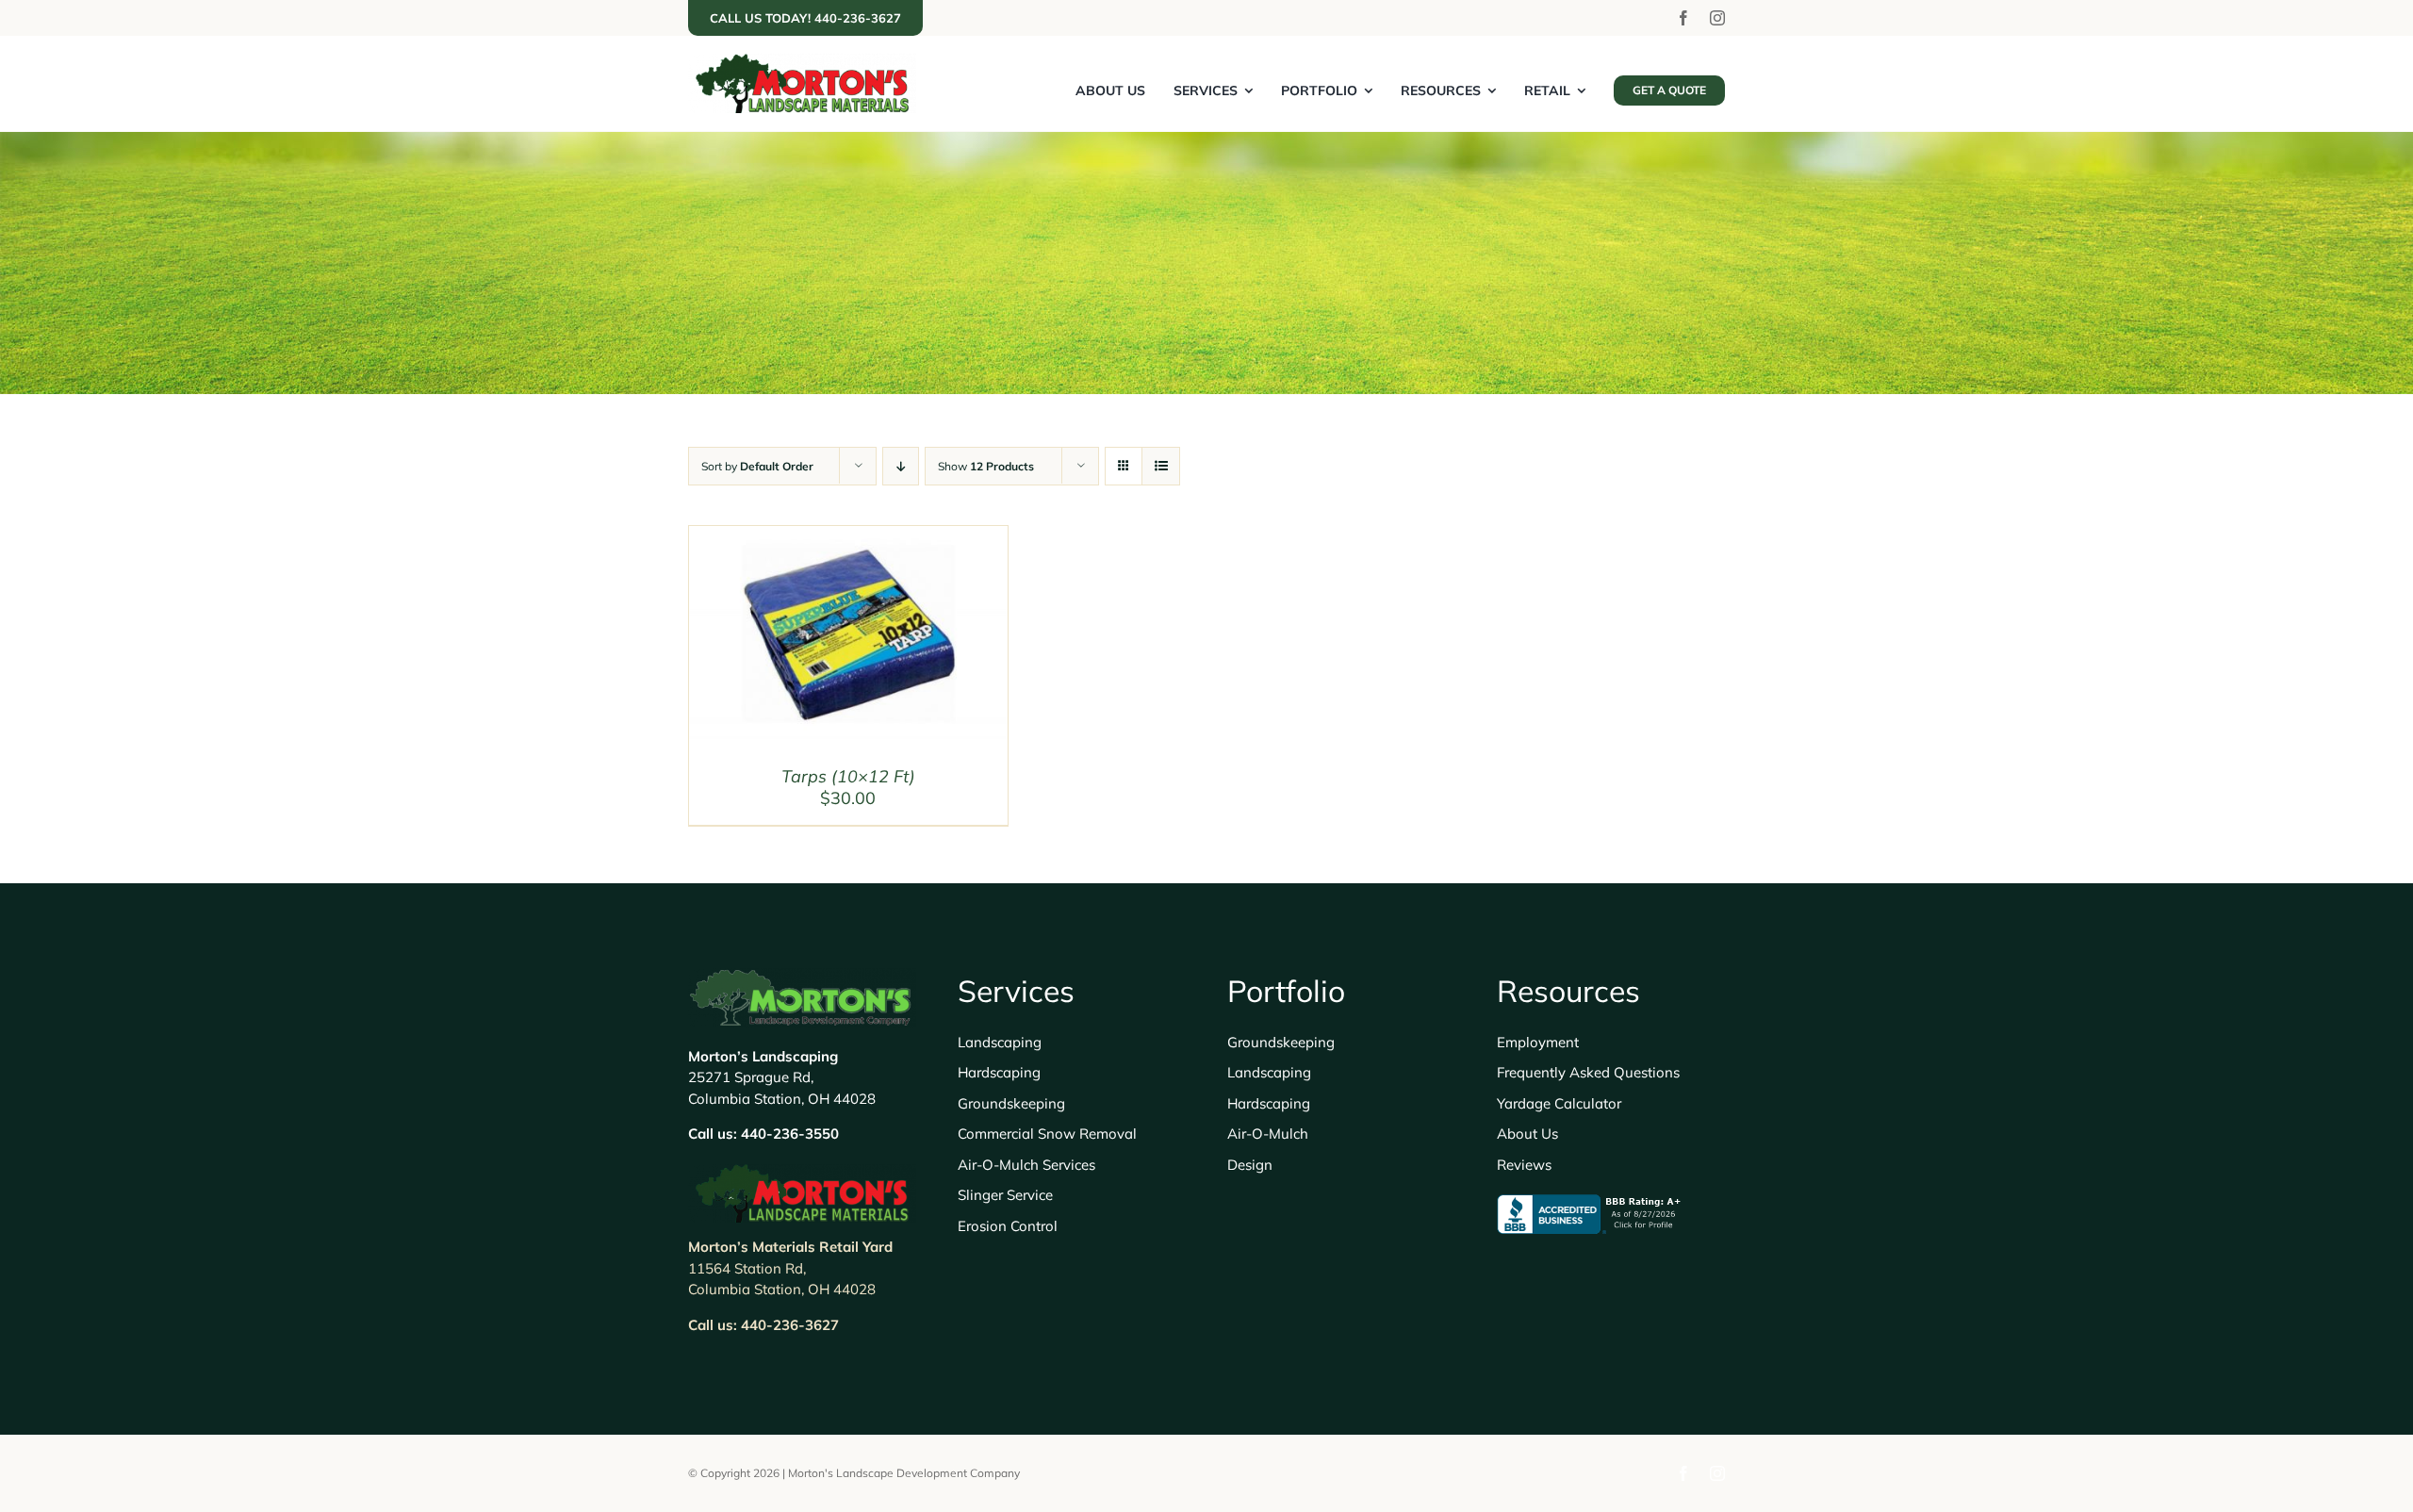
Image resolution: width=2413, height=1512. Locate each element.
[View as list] (1161, 466)
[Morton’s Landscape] (802, 62)
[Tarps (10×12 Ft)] (848, 539)
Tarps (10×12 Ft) (848, 776)
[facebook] (1683, 18)
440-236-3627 (790, 1325)
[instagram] (1717, 18)
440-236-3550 (790, 1134)
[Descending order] (901, 466)
